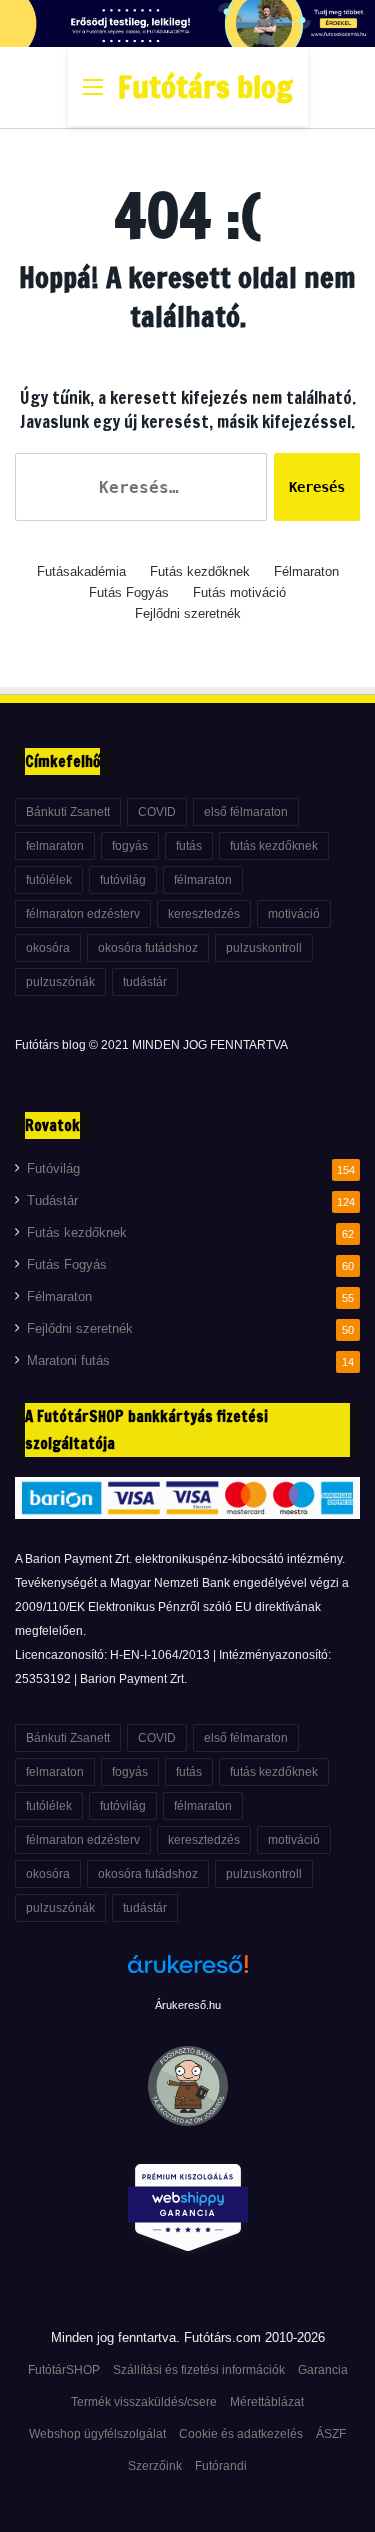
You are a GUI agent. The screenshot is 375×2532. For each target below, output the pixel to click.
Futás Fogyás (129, 592)
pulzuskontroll (264, 948)
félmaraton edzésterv (83, 914)
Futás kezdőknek (200, 571)
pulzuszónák (60, 982)
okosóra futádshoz (148, 948)
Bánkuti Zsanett (68, 812)
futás (189, 846)
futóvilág (123, 880)
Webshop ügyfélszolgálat (97, 2434)
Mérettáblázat (267, 2402)
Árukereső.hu (188, 2005)
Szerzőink (155, 2466)
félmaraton (203, 880)
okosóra (48, 948)
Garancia (323, 2370)
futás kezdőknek (274, 846)
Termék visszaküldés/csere (144, 2402)
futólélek (49, 880)
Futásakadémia (81, 571)
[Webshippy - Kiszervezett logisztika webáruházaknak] (187, 2211)
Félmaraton (306, 571)
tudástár (145, 982)
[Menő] (93, 94)
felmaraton (55, 846)
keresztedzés (204, 914)
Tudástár (52, 1201)
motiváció (294, 914)
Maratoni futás (68, 1361)
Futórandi (221, 2466)
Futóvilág (53, 1169)
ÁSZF (331, 2434)
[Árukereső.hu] (188, 1975)
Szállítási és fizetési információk (199, 2370)
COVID (157, 812)
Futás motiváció (239, 592)
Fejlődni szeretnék (188, 613)
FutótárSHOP (64, 2370)
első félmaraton (246, 812)
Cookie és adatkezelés (241, 2434)
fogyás (130, 846)
